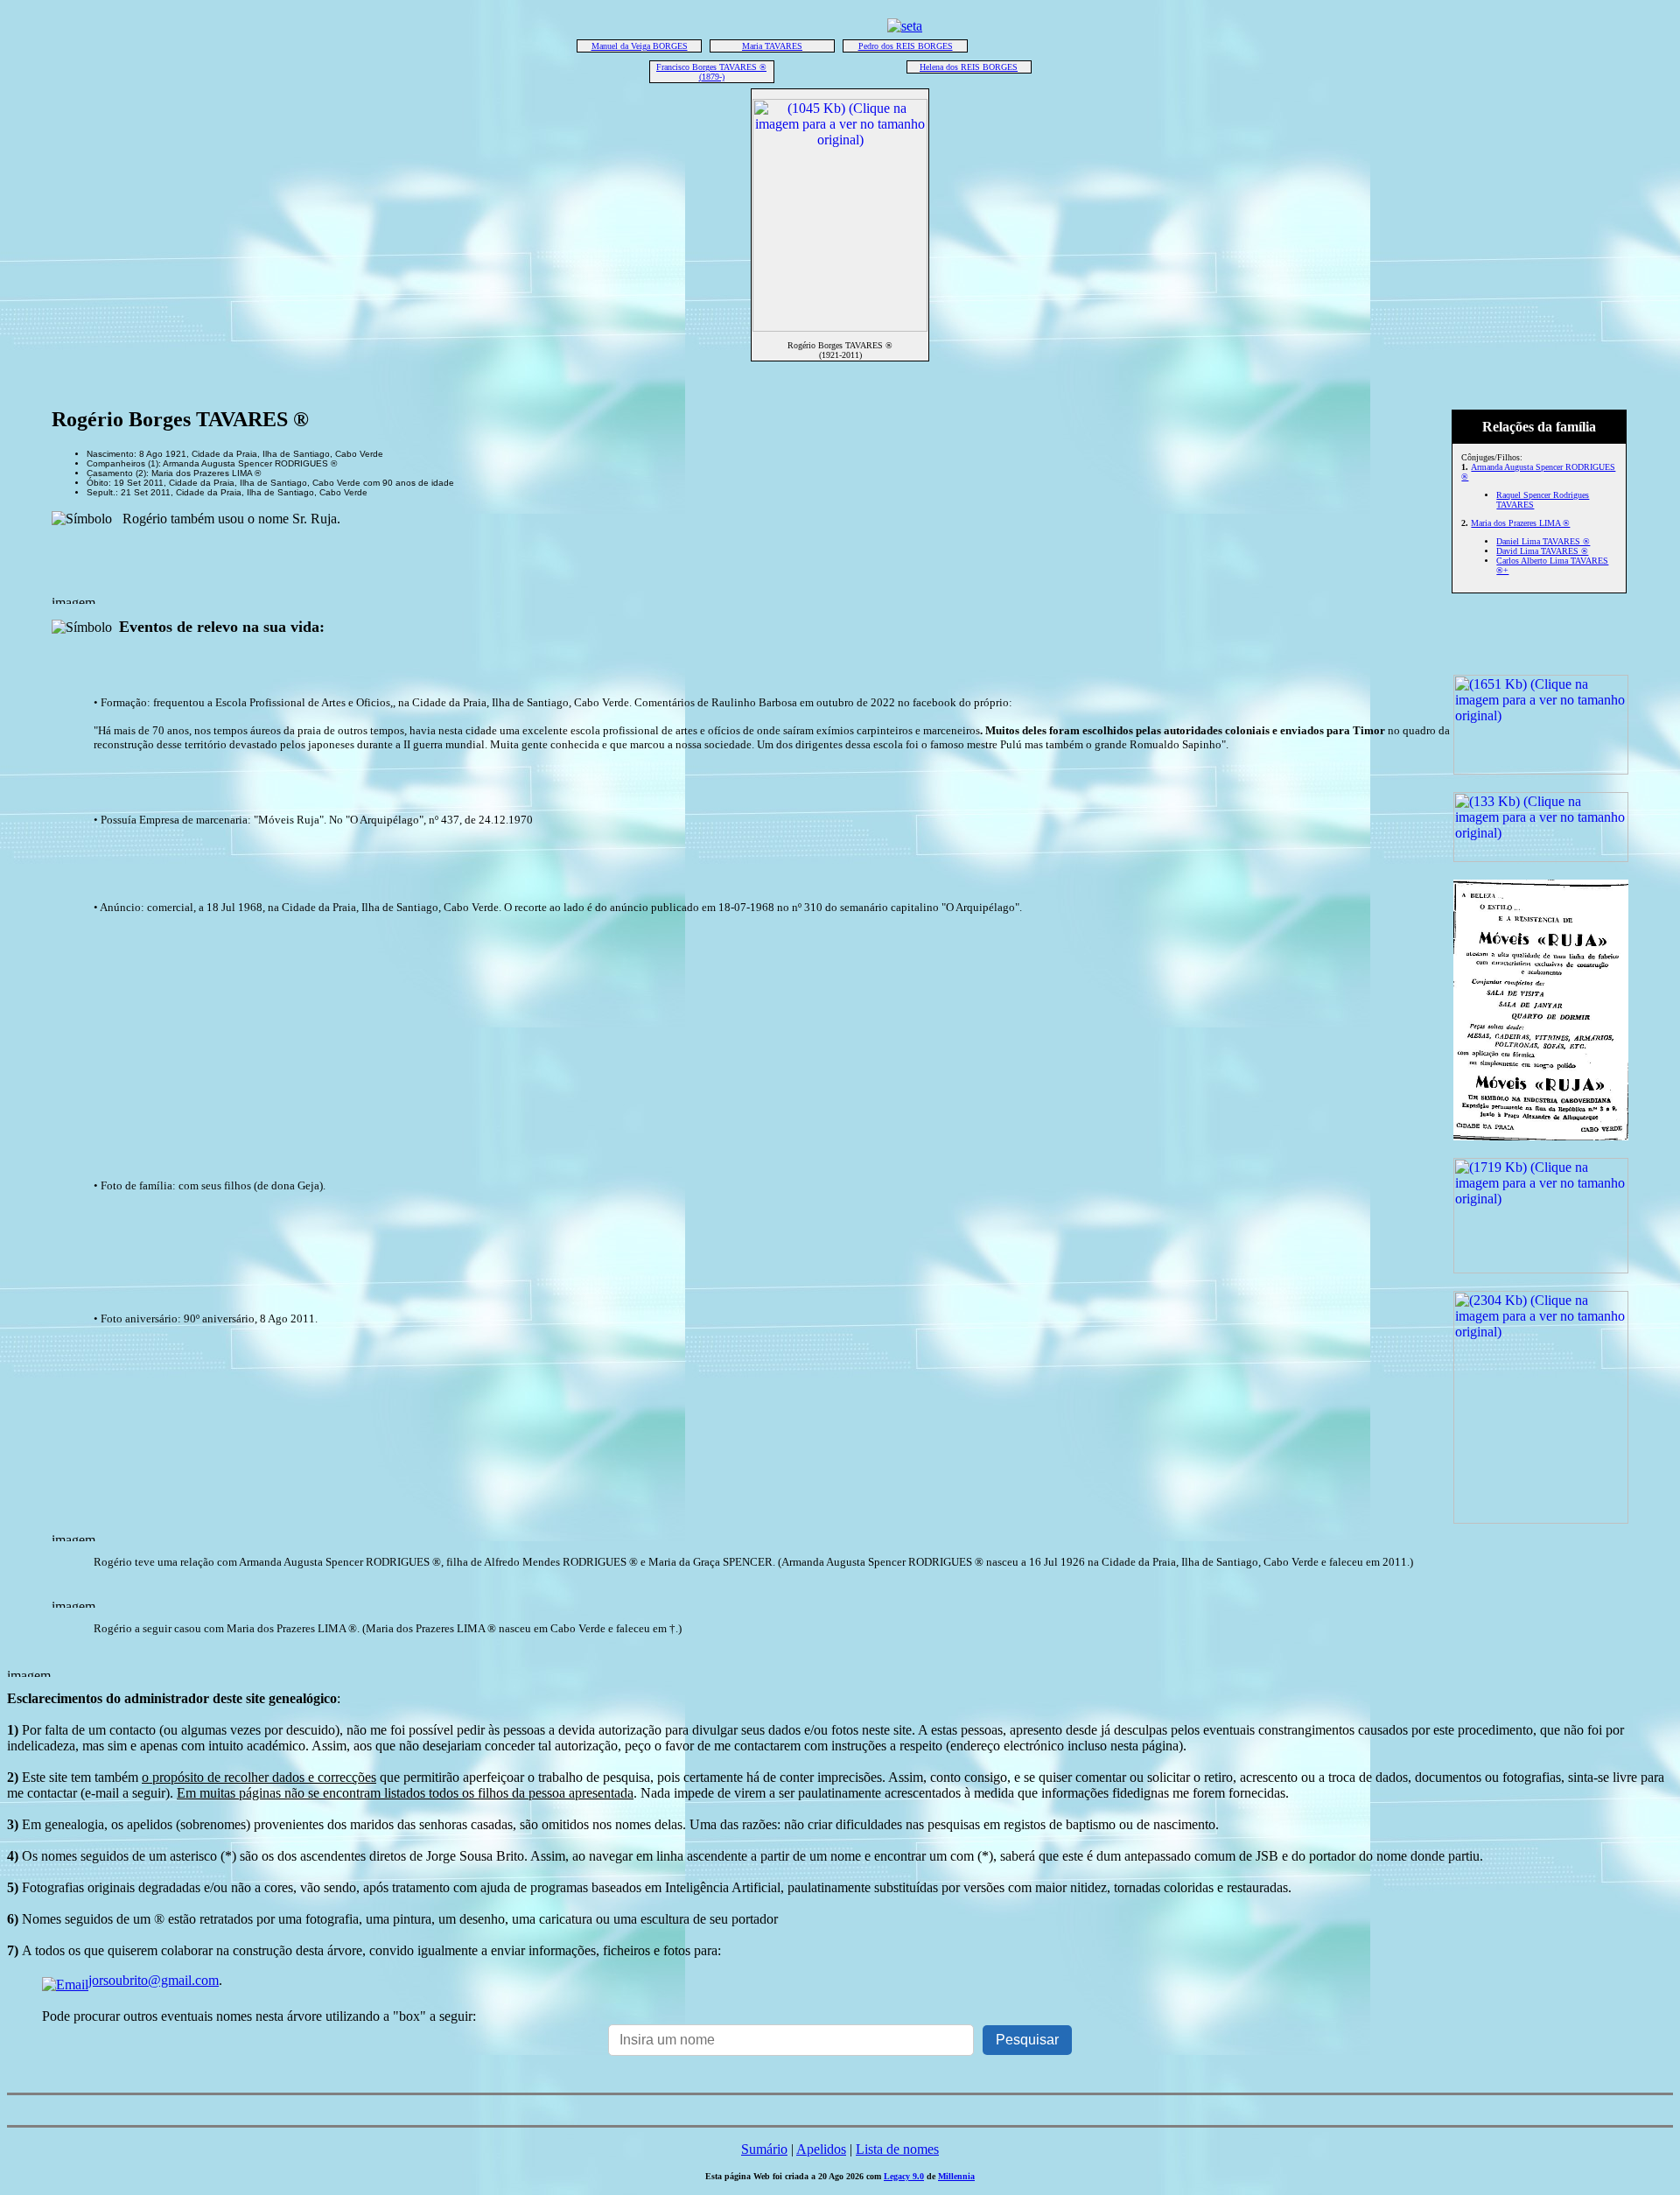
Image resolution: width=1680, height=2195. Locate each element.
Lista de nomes (897, 2149)
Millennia (956, 2176)
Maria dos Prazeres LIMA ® (1520, 523)
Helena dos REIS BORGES (969, 67)
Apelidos (821, 2149)
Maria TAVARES (772, 46)
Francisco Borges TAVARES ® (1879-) (711, 72)
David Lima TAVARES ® (1542, 551)
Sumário (764, 2149)
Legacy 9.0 (904, 2176)
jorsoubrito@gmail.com (154, 1980)
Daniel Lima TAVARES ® (1543, 541)
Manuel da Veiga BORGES (640, 46)
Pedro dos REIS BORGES (906, 46)
